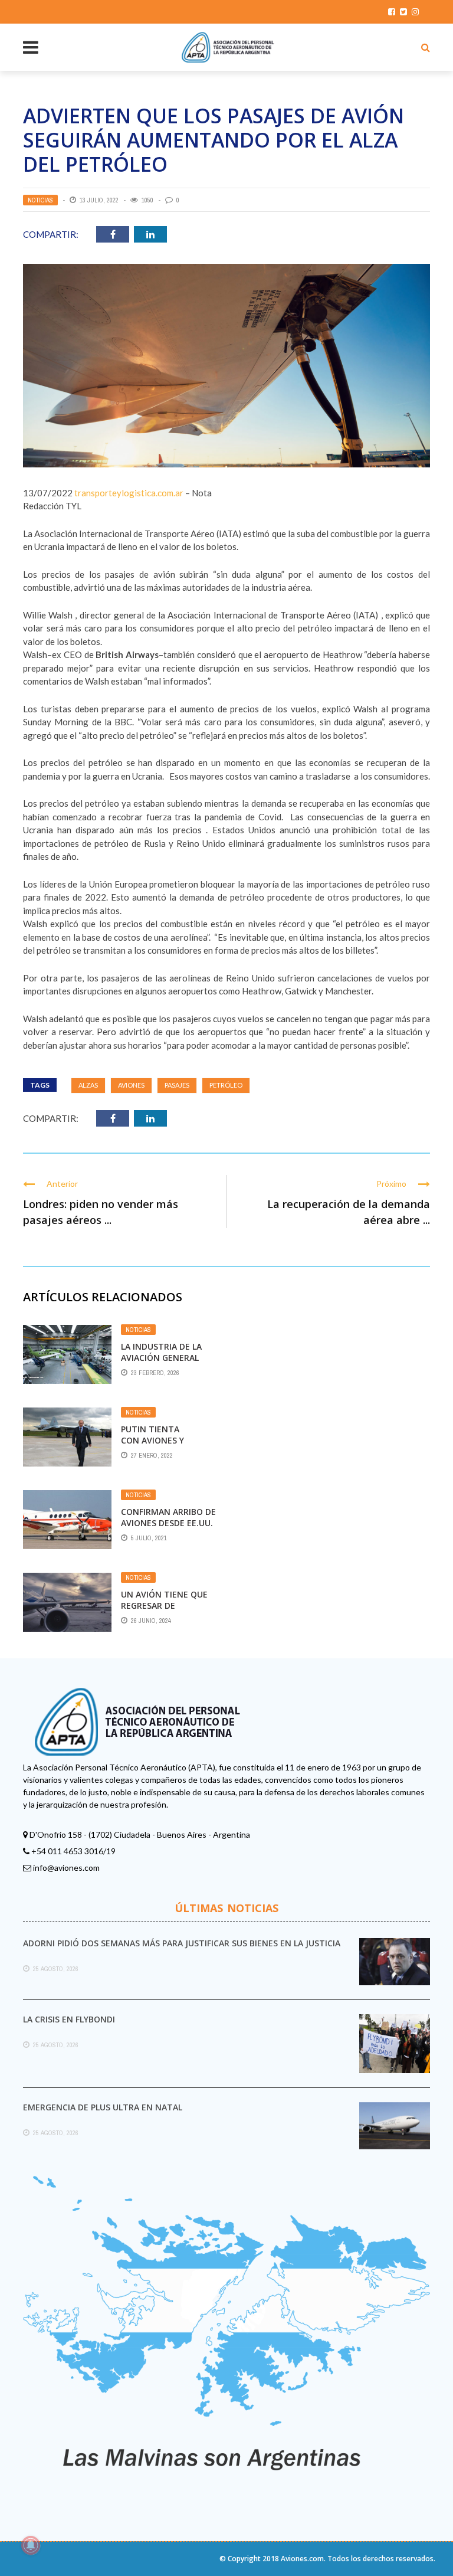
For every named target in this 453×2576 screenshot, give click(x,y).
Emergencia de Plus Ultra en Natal (103, 2107)
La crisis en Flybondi (69, 2019)
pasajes (177, 1085)
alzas (88, 1085)
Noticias (40, 200)
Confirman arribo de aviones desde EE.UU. (168, 1517)
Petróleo (226, 1085)
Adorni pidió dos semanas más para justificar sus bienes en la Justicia (182, 1943)
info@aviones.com (66, 1868)
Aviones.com (302, 2559)
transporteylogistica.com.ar (129, 493)
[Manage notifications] (31, 2545)
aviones (131, 1085)
